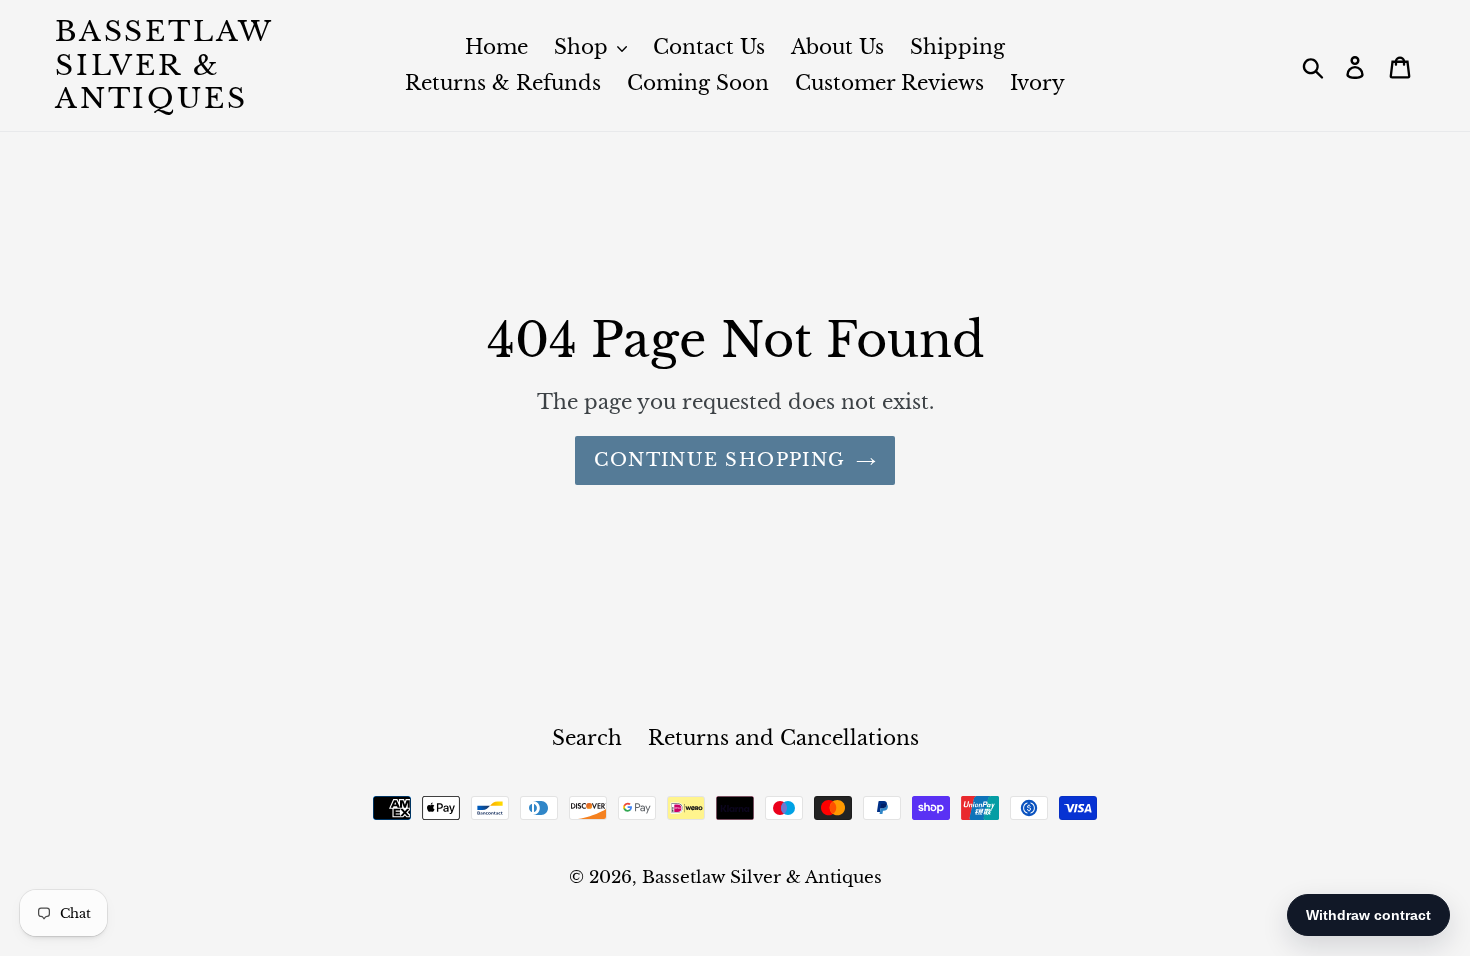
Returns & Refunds (503, 83)
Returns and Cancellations (783, 738)
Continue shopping (719, 460)
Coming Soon (698, 83)
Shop (584, 47)
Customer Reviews (889, 83)
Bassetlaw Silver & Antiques (164, 65)
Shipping (957, 47)
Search (587, 738)
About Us (837, 47)
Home (496, 47)
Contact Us (709, 47)
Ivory (1037, 83)
